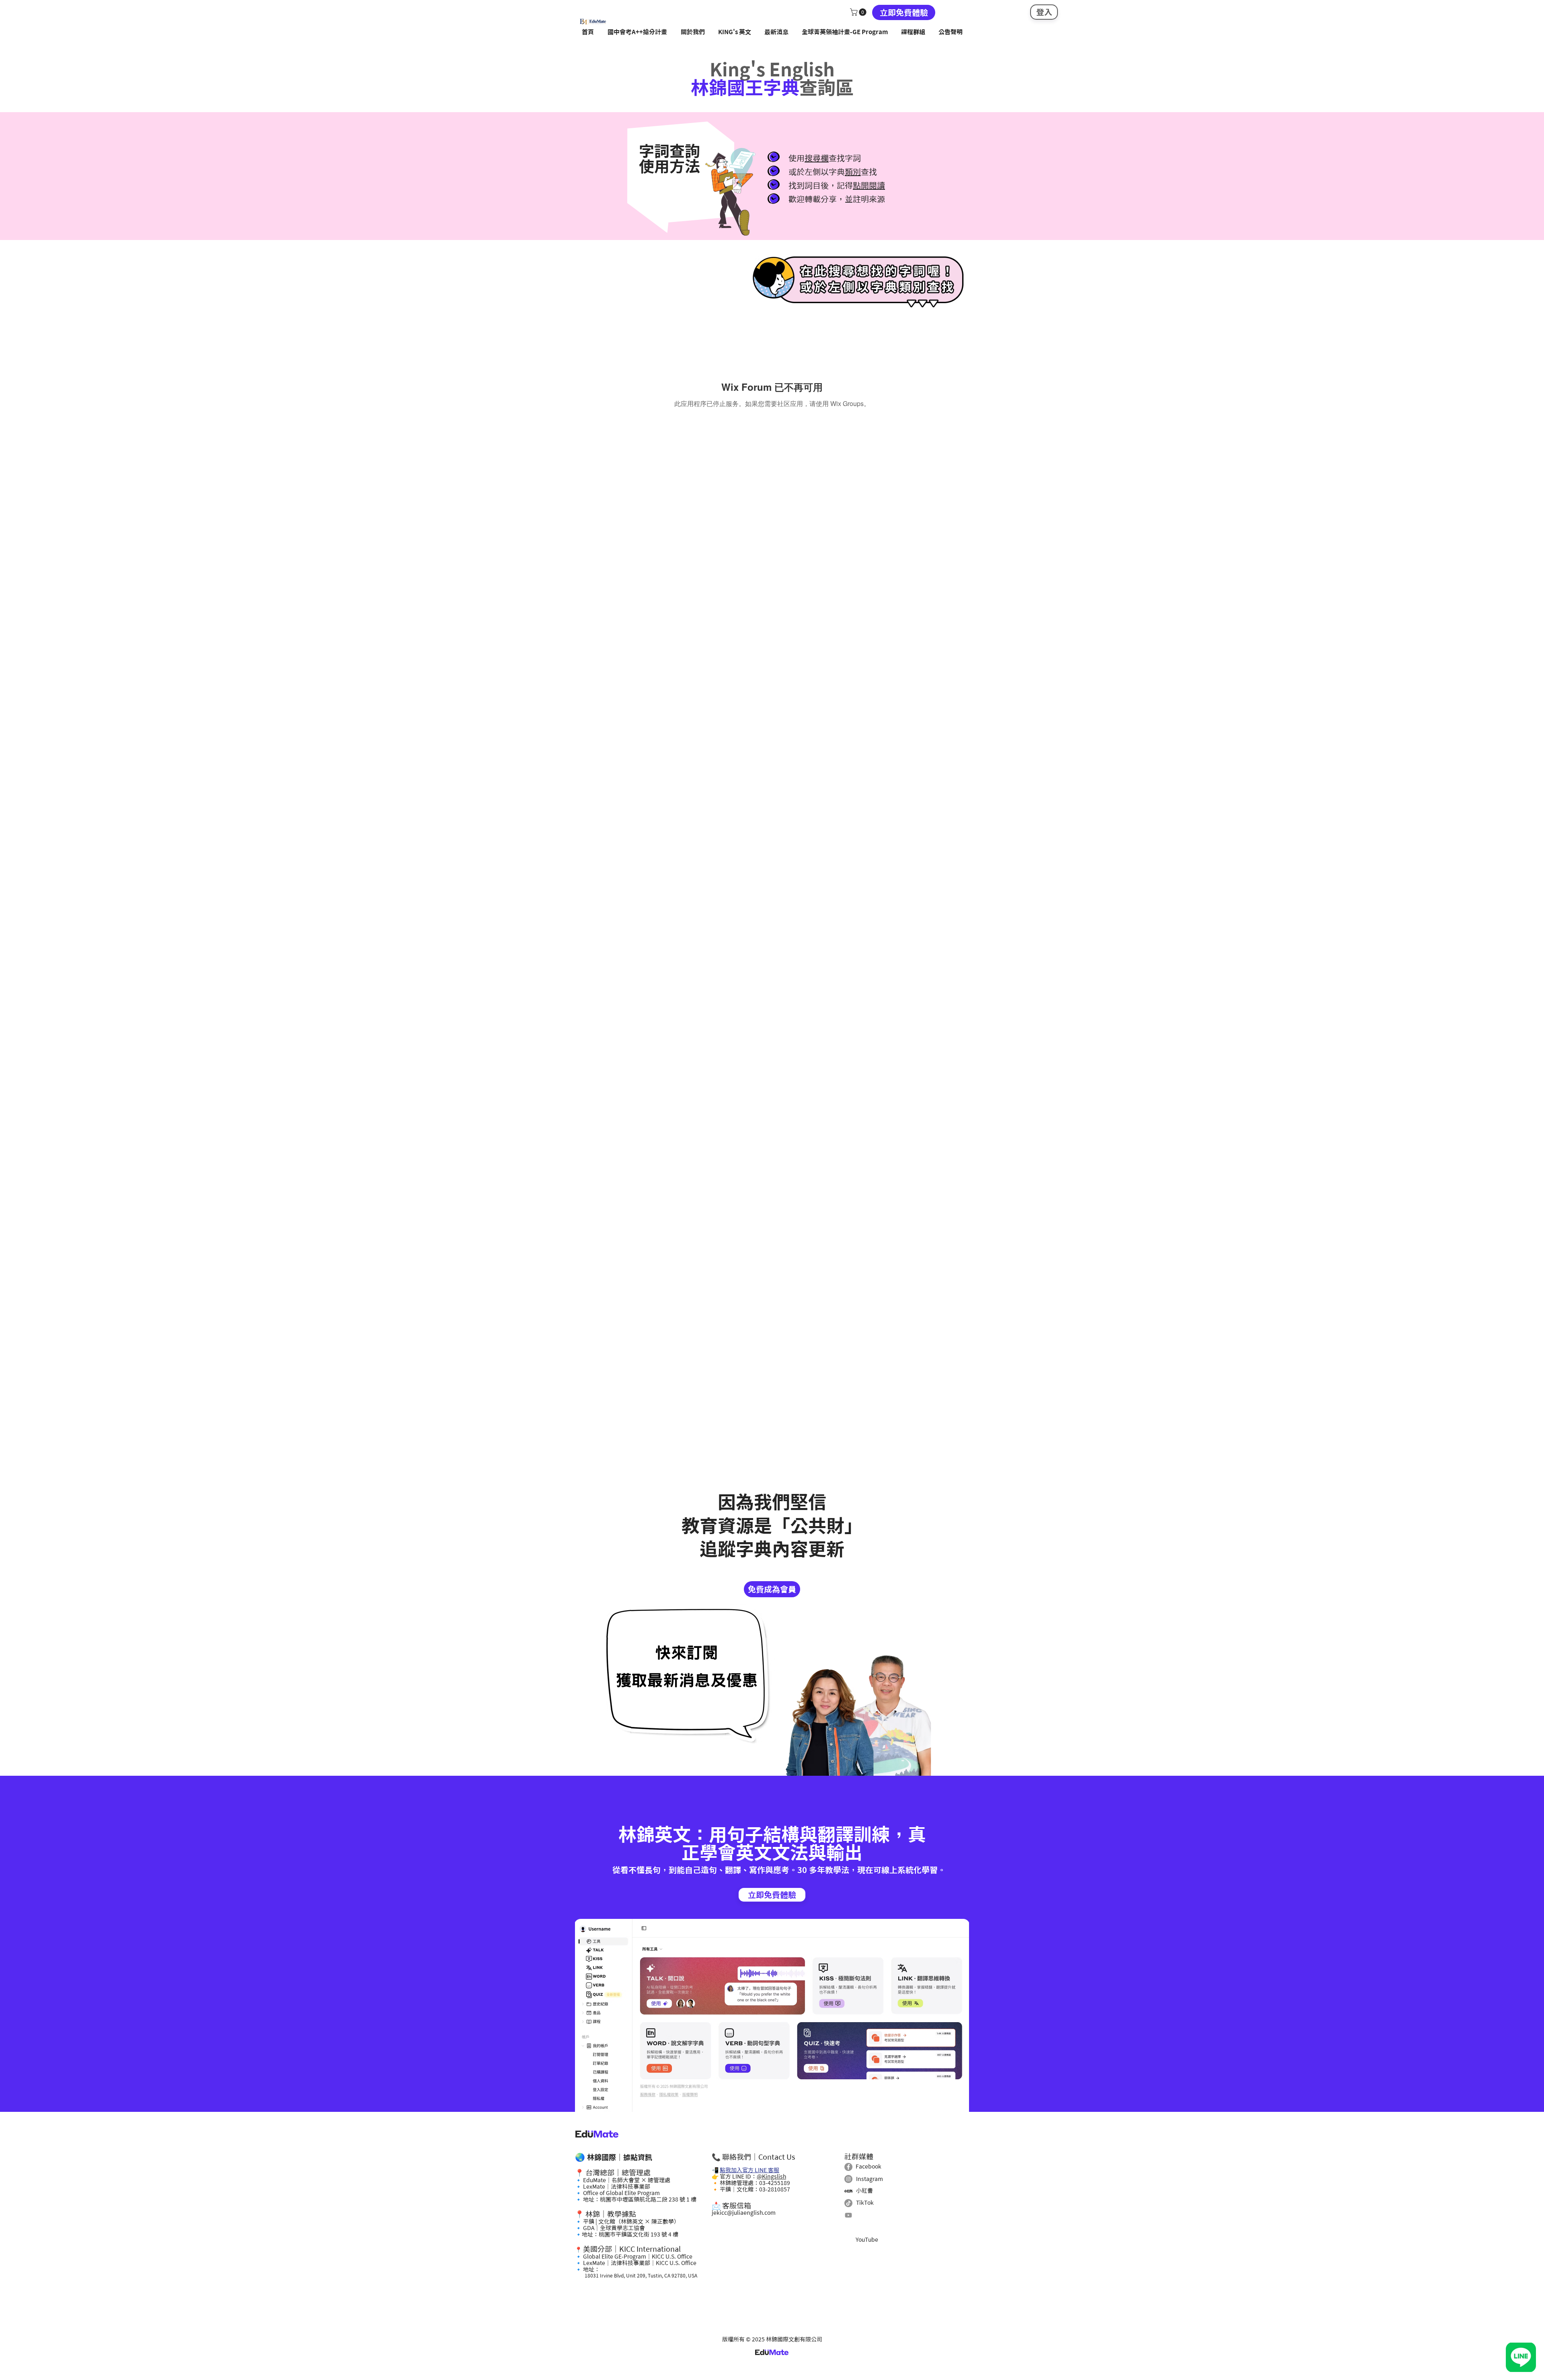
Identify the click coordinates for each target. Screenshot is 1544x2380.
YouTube (867, 2240)
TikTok (865, 2203)
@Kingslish (771, 2177)
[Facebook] (848, 2167)
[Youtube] (848, 2215)
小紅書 (864, 2191)
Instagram (870, 2179)
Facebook (868, 2167)
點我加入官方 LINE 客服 (749, 2170)
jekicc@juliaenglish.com (744, 2213)
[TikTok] (848, 2203)
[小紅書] (848, 2191)
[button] (859, 12)
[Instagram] (848, 2179)
